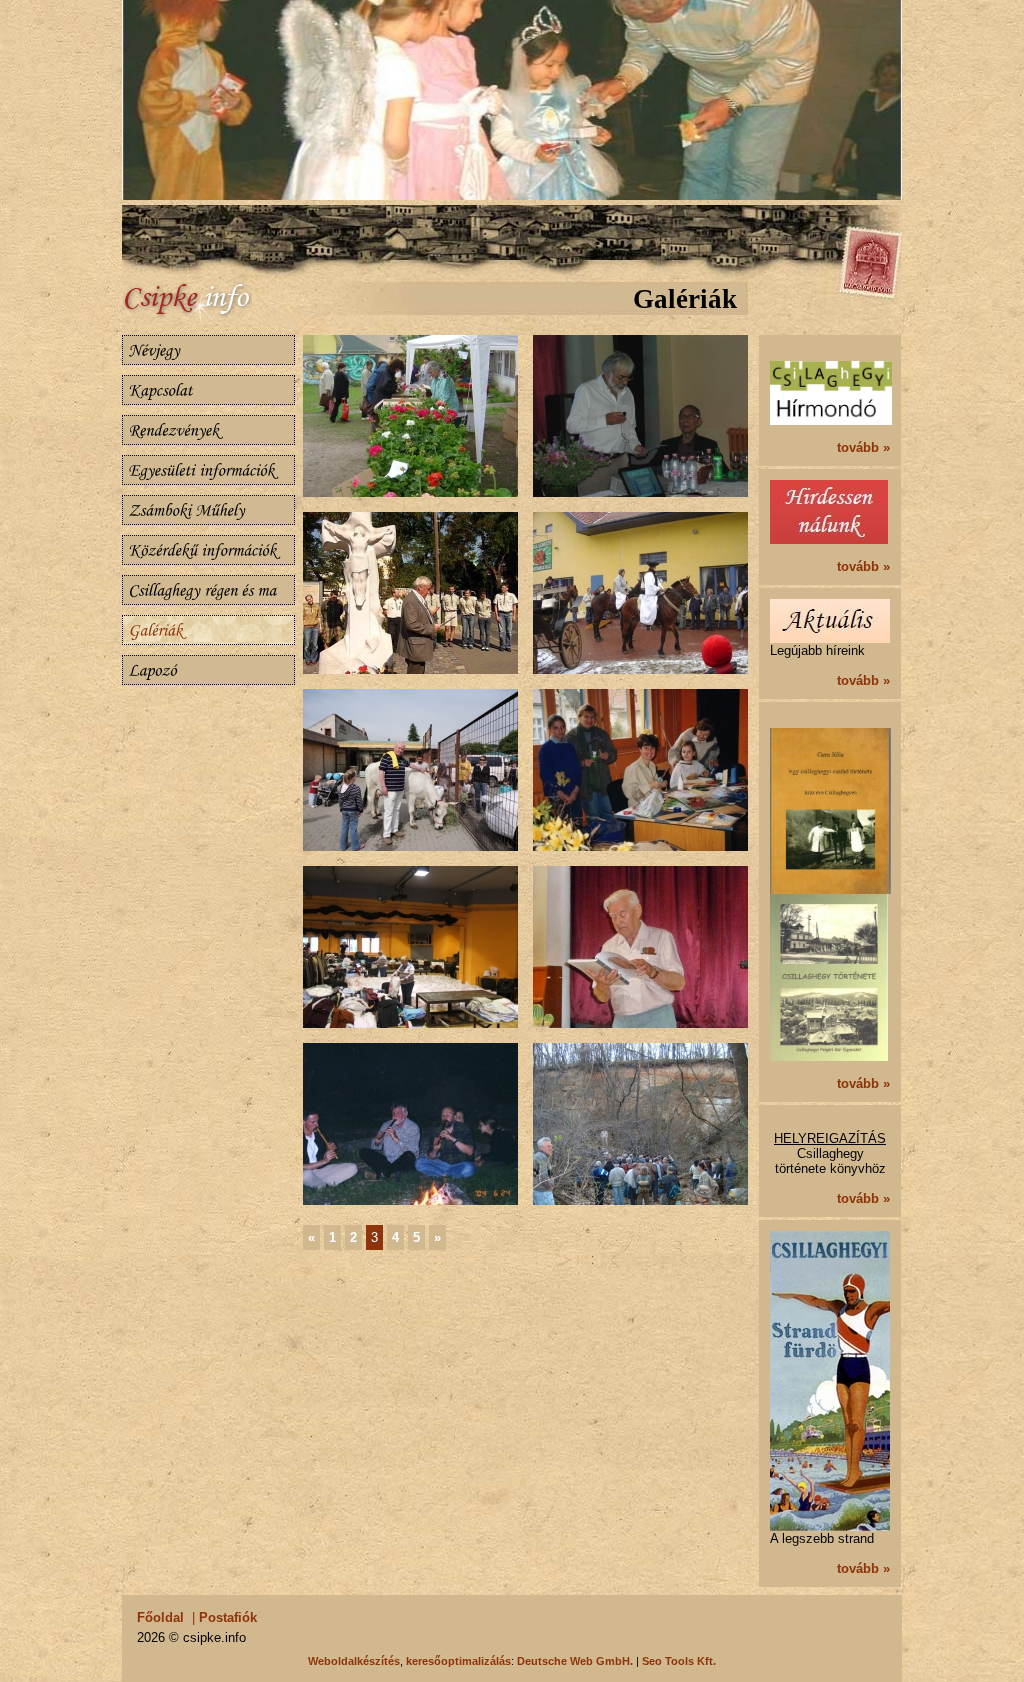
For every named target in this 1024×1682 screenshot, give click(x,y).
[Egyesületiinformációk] (208, 470)
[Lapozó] (208, 670)
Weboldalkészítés (354, 1661)
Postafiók (228, 1617)
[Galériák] (208, 630)
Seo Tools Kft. (679, 1661)
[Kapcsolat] (208, 390)
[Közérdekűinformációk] (208, 550)
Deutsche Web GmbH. (575, 1661)
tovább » (863, 447)
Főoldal (160, 1617)
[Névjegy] (208, 350)
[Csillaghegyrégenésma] (208, 590)
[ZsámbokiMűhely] (208, 510)
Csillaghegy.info (212, 302)
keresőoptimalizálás (458, 1661)
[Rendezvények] (208, 430)
